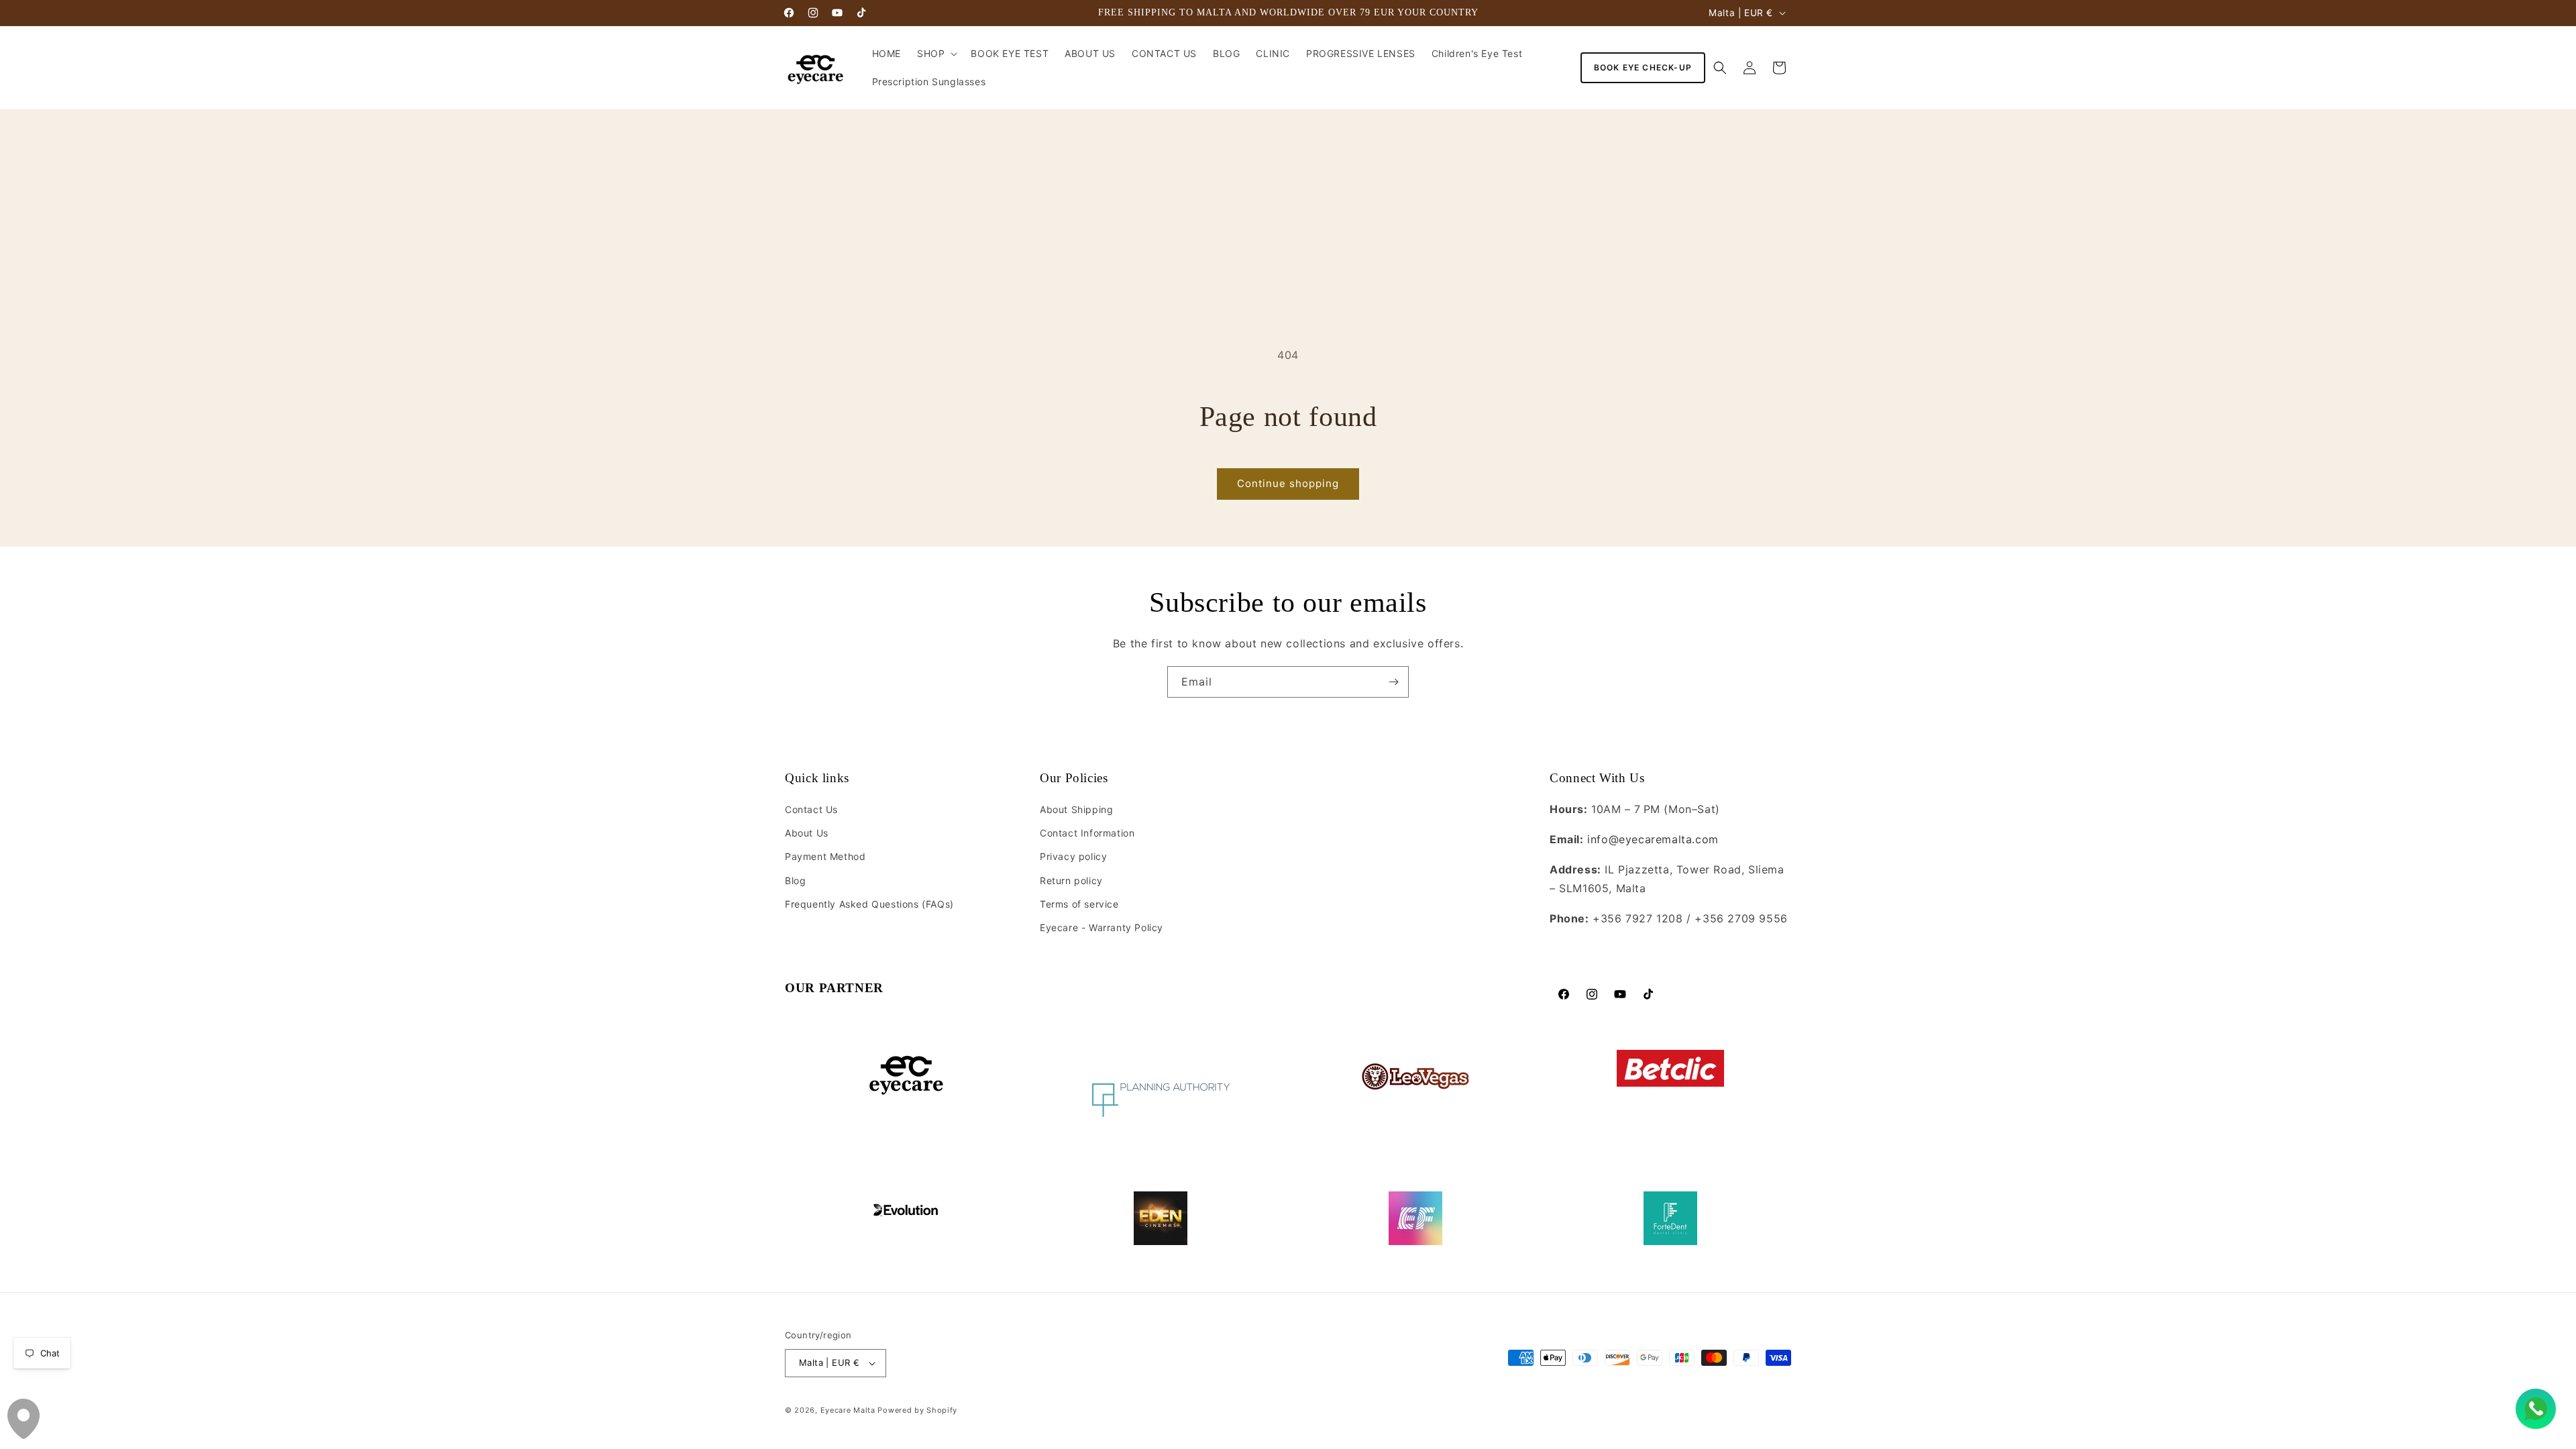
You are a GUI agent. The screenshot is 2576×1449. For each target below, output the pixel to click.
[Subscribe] (1393, 682)
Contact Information (1087, 834)
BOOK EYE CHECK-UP (1643, 67)
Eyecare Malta (848, 1410)
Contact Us (811, 810)
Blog (795, 880)
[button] (936, 54)
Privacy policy (1073, 857)
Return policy (1071, 880)
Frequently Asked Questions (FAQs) (869, 904)
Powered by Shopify (917, 1410)
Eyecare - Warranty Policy (1102, 928)
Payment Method (825, 857)
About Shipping (1076, 810)
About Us (807, 834)
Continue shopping (1288, 483)
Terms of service (1079, 904)
